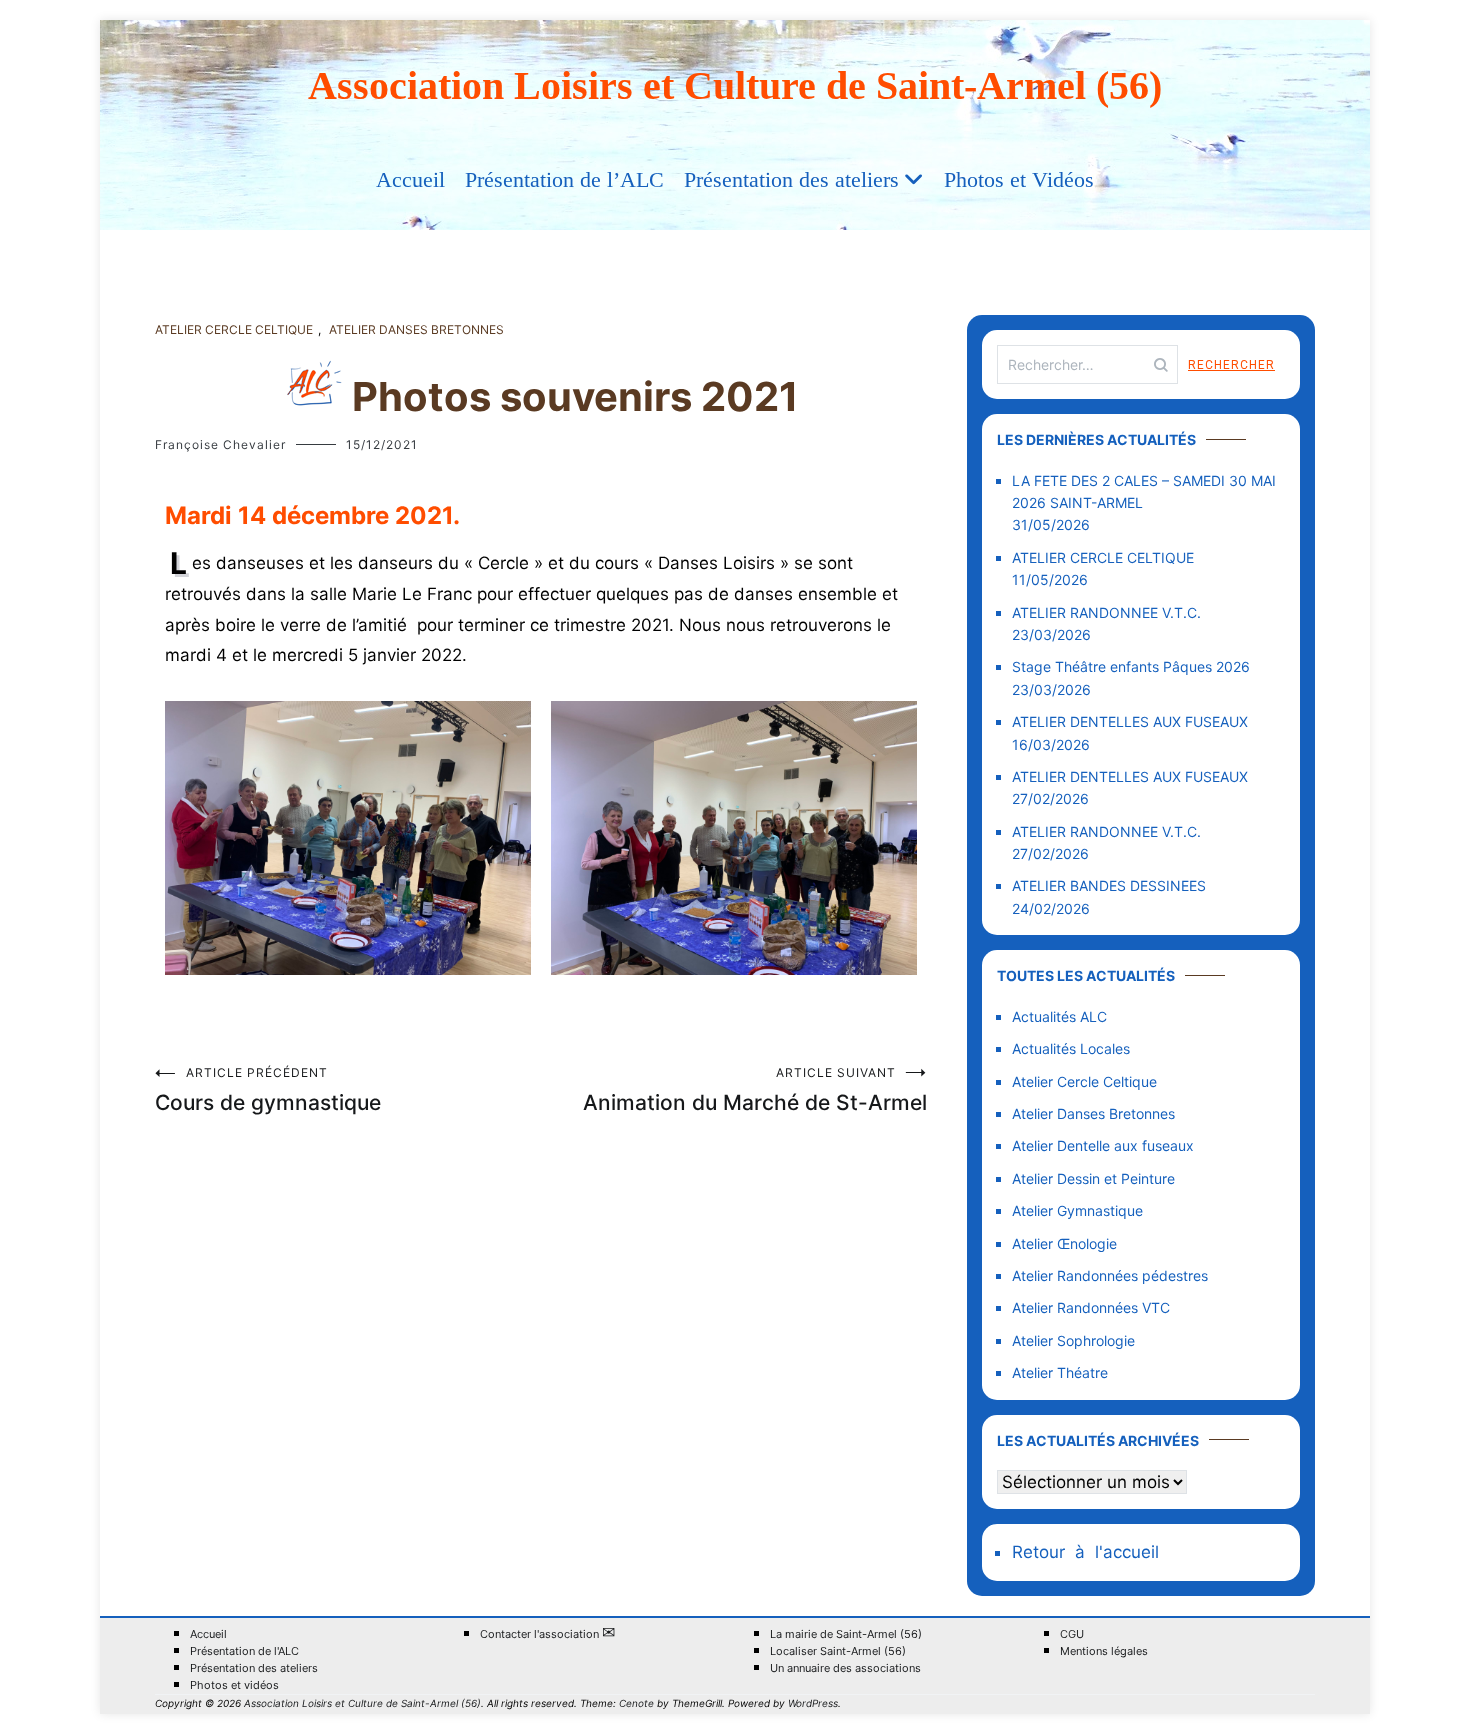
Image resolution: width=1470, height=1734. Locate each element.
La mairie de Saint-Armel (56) (846, 1634)
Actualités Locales (1071, 1048)
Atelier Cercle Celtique (234, 329)
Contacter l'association (547, 1633)
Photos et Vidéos (1019, 179)
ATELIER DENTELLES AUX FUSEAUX (1130, 721)
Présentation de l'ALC (244, 1651)
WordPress (813, 1703)
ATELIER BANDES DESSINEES (1109, 885)
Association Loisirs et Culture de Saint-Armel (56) (735, 85)
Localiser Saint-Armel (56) (838, 1651)
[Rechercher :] (1087, 364)
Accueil (410, 179)
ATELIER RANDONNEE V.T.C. (1106, 612)
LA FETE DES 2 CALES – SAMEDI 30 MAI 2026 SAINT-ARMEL (1144, 491)
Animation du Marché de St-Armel (755, 1090)
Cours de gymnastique (268, 1090)
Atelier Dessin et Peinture (1093, 1178)
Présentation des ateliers (791, 179)
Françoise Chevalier (220, 444)
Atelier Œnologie (1064, 1243)
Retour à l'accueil (1085, 1552)
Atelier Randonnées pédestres (1110, 1275)
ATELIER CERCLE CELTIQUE (1103, 557)
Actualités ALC (1059, 1016)
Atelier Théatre (1060, 1372)
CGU (1072, 1634)
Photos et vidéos (234, 1685)
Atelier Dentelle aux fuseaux (1103, 1145)
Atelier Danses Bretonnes (416, 329)
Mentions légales (1104, 1651)
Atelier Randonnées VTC (1091, 1307)
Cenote (636, 1703)
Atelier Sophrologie (1073, 1340)
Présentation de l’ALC (564, 179)
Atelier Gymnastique (1077, 1210)
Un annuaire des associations (845, 1668)
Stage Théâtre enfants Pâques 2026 (1131, 666)
